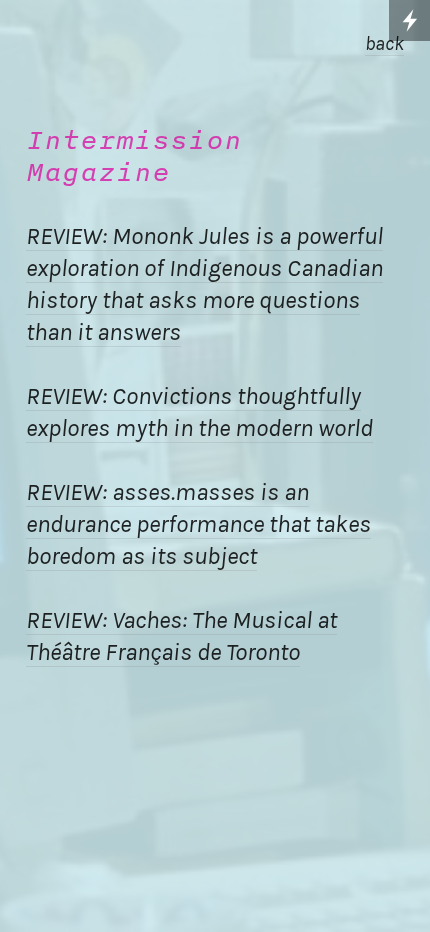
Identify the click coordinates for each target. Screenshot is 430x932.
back (384, 43)
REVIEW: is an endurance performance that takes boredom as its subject (198, 523)
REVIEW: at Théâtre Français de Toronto (181, 635)
